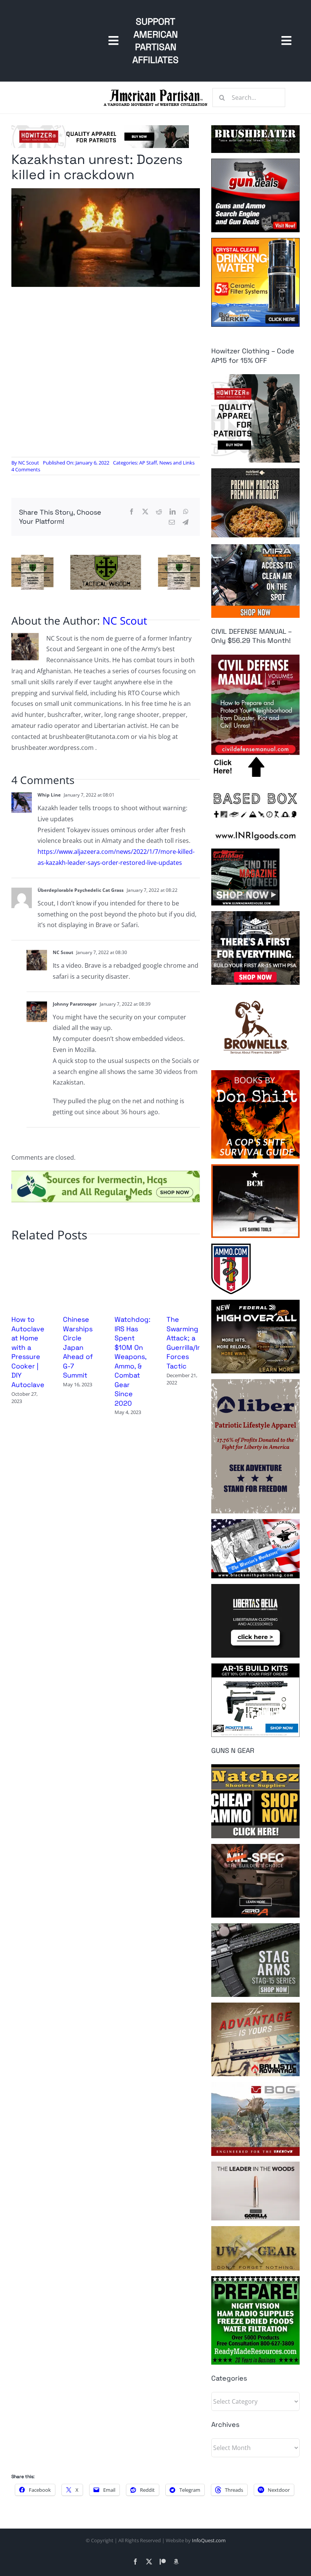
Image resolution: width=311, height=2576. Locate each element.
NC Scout (29, 463)
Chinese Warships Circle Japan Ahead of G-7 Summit (78, 1347)
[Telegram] (185, 522)
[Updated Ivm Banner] (106, 1174)
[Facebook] (132, 512)
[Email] (172, 522)
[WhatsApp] (186, 512)
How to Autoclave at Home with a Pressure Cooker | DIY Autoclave (28, 1352)
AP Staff (148, 463)
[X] (145, 512)
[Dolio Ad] (106, 558)
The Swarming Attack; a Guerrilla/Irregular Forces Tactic (195, 1342)
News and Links (177, 463)
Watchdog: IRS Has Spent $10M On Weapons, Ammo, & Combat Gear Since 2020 (133, 1361)
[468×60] (100, 128)
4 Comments (26, 469)
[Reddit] (159, 512)
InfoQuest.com (209, 2540)
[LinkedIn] (173, 512)
